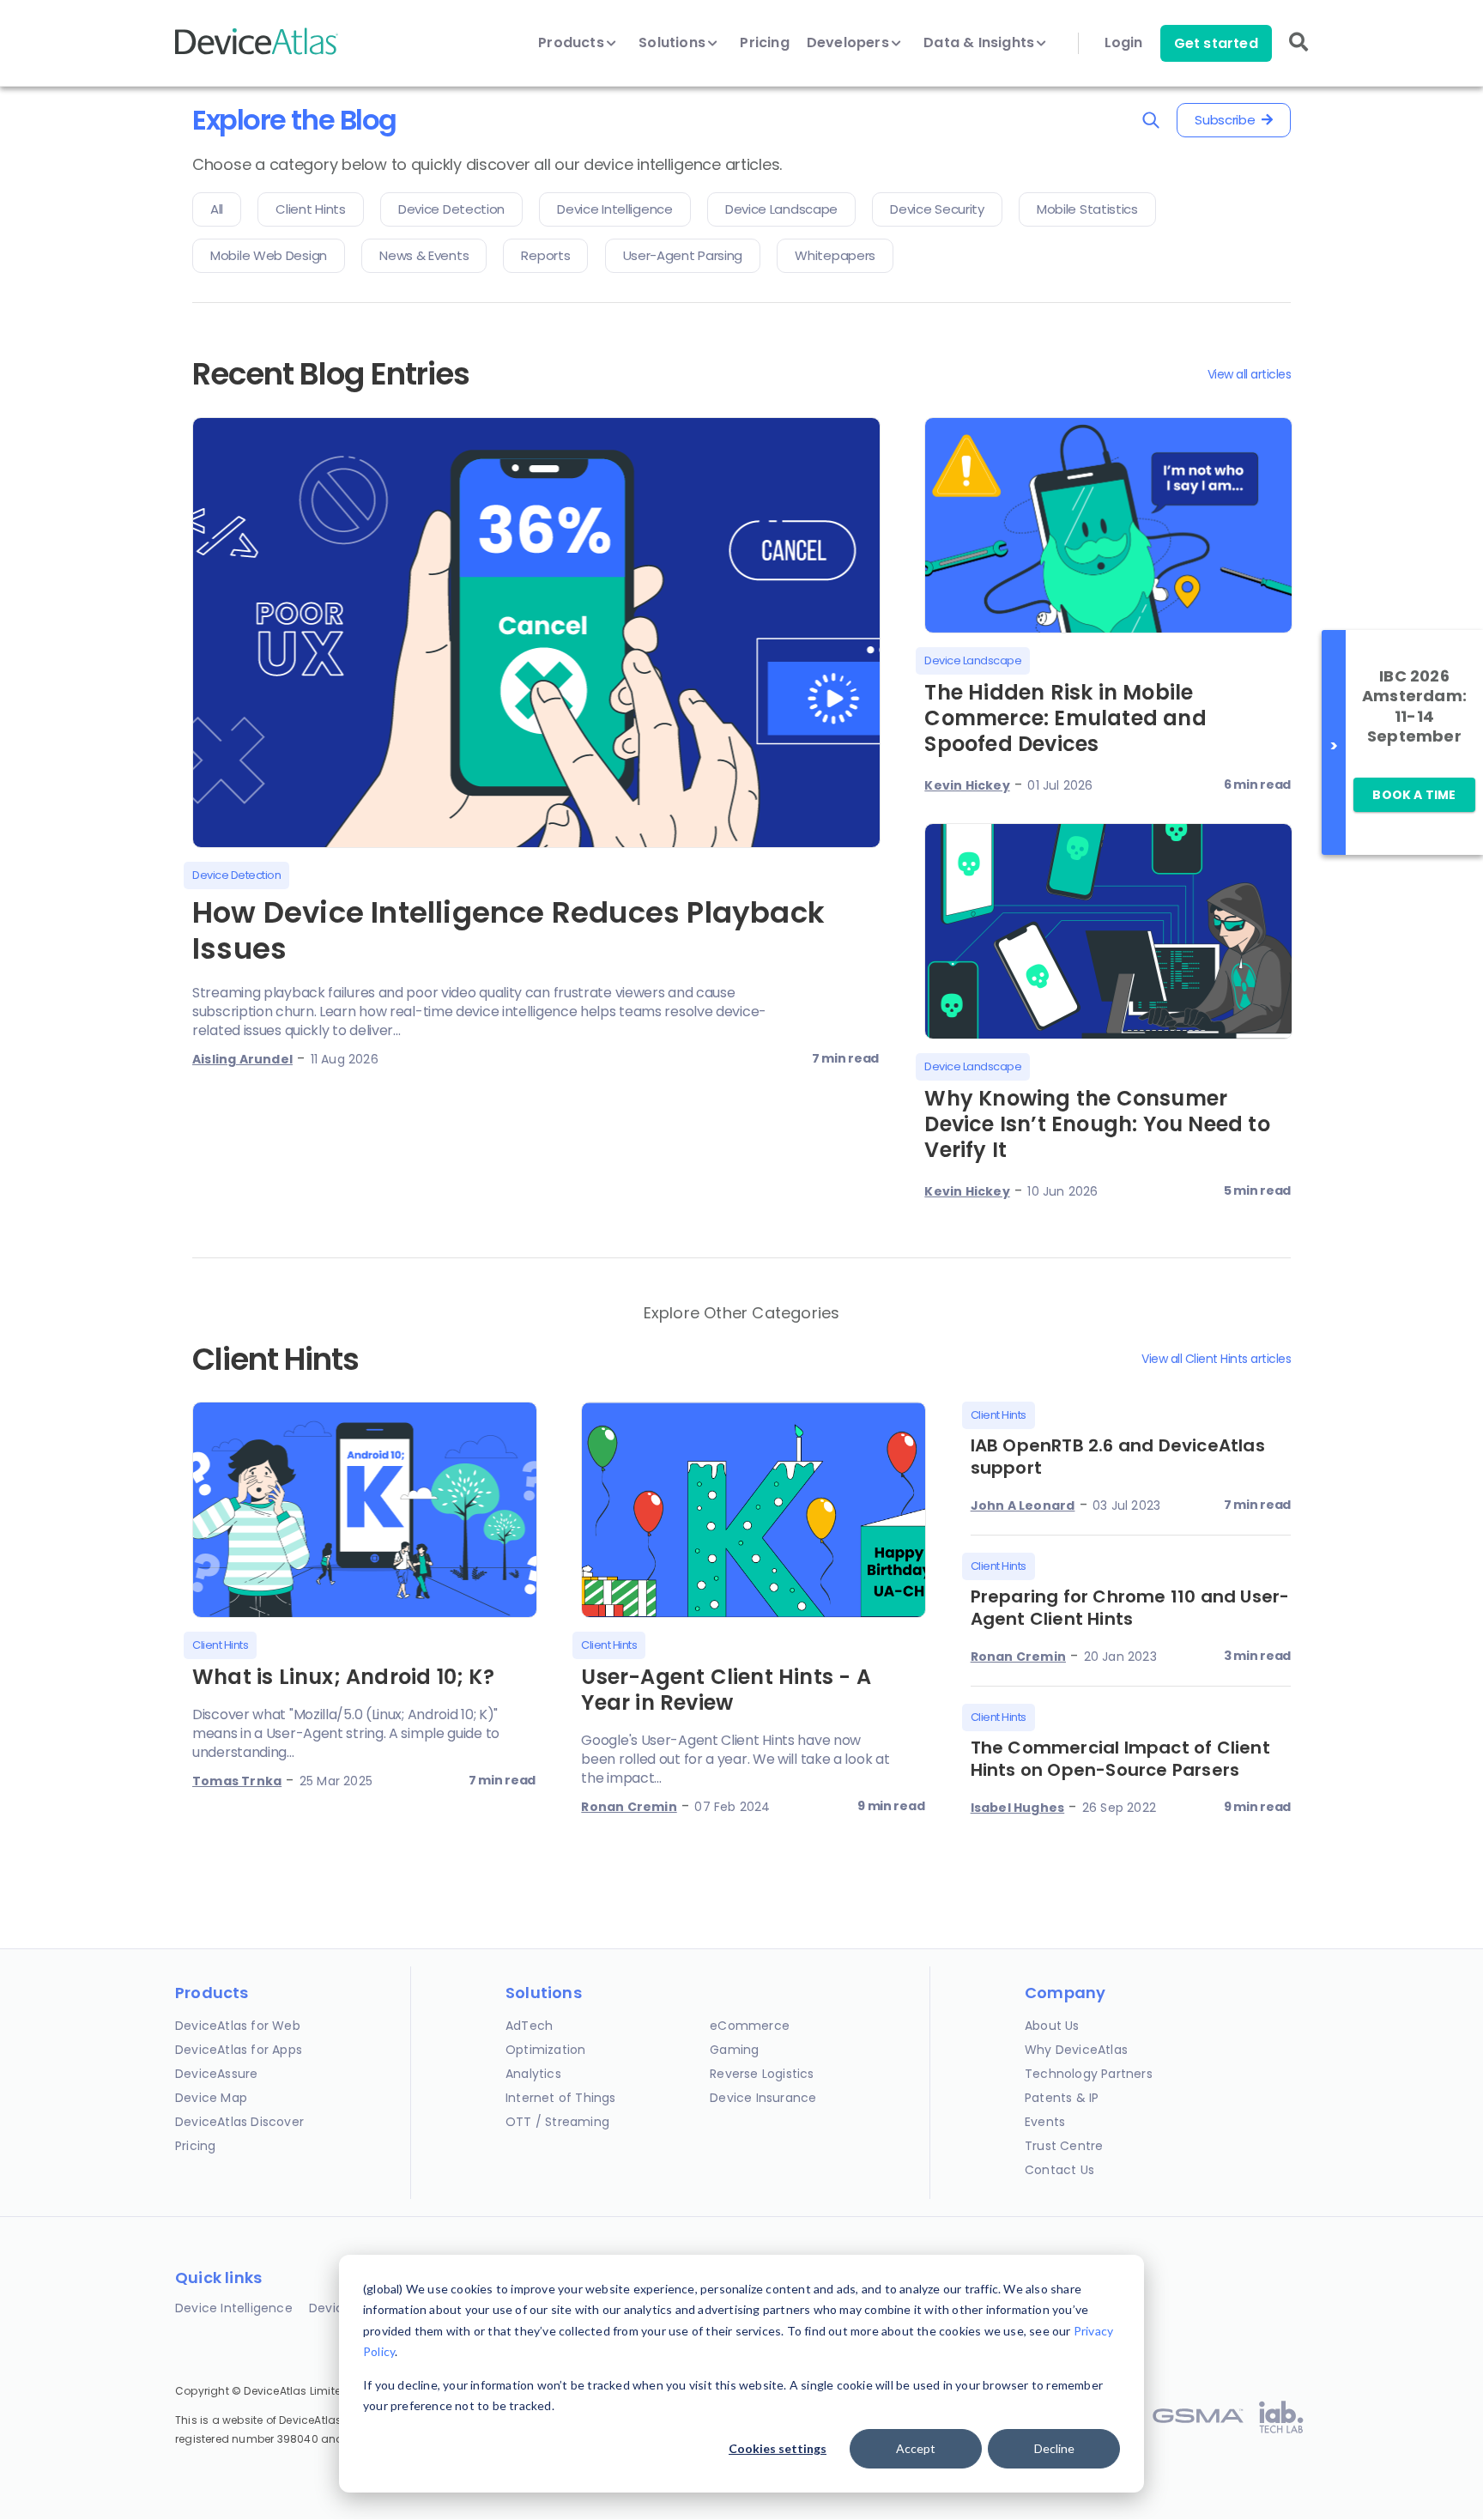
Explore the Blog (294, 120)
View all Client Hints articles (1216, 1359)
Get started (1216, 43)
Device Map (211, 2098)
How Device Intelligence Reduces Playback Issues (508, 930)
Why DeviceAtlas (1076, 2050)
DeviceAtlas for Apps (239, 2050)
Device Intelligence (234, 2308)
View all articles (1250, 374)
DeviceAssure (216, 2074)
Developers (850, 43)
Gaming (734, 2050)
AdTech (529, 2026)
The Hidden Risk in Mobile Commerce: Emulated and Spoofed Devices (1065, 718)
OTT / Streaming (557, 2122)
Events (1045, 2122)
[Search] (1298, 54)
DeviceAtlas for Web (238, 2026)
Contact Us (1059, 2170)
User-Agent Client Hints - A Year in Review (726, 1690)
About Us (1052, 2026)
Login (1124, 43)
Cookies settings (778, 2448)
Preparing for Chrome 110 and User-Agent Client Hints (1130, 1608)
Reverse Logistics (762, 2074)
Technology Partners (1089, 2074)
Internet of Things (561, 2098)
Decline (1054, 2448)
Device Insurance (763, 2098)
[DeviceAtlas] (257, 53)
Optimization (545, 2050)
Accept (916, 2448)
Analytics (533, 2074)
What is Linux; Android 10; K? (343, 1677)
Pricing (764, 43)
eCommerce (750, 2026)
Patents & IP (1062, 2098)
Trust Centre (1064, 2146)
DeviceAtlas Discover (239, 2122)
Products (573, 43)
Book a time (1414, 795)
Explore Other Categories (742, 1313)
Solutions (674, 43)
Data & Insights (981, 43)
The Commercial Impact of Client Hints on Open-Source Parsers (1120, 1759)
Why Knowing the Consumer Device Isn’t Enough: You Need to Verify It (1097, 1124)
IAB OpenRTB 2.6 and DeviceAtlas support (1118, 1457)
